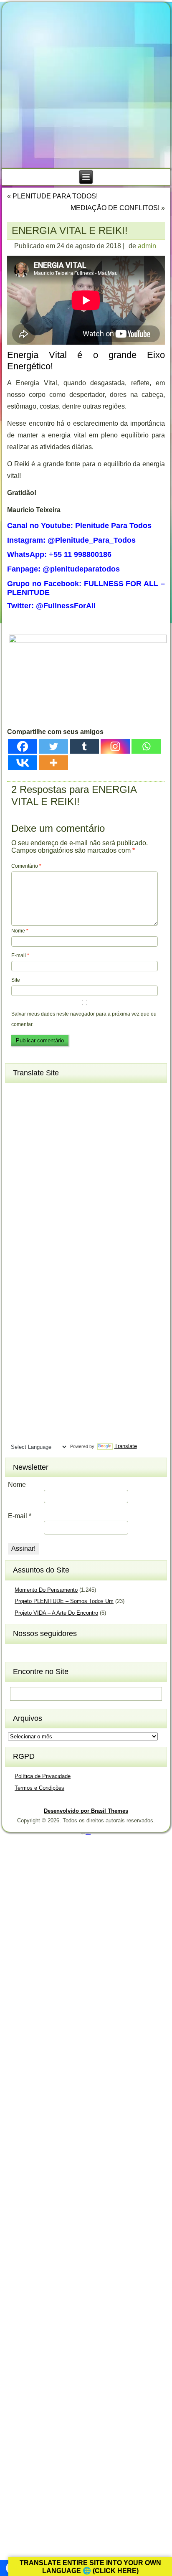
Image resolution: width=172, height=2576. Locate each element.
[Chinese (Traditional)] (62, 1133)
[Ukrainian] (62, 1407)
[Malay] (32, 1298)
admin (147, 246)
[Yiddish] (32, 1434)
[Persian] (47, 1325)
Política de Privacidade (43, 1776)
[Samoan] (62, 1366)
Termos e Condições (39, 1788)
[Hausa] (47, 1202)
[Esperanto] (47, 1161)
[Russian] (62, 1339)
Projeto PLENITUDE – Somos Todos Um (64, 1601)
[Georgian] (32, 1188)
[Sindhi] (62, 1352)
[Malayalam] (17, 1298)
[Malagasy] (62, 1284)
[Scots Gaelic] (17, 1379)
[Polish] (62, 1325)
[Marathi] (17, 1311)
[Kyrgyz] (17, 1270)
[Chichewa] (32, 1133)
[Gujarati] (17, 1202)
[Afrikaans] (17, 1092)
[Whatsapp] (146, 746)
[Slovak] (32, 1366)
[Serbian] (17, 1352)
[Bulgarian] (47, 1120)
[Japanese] (32, 1243)
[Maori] (62, 1298)
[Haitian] (32, 1202)
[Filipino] (17, 1174)
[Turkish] (47, 1407)
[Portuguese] (17, 1339)
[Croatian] (32, 1147)
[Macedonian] (47, 1284)
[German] (47, 1188)
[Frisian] (62, 1174)
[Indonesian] (47, 1229)
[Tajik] (47, 1393)
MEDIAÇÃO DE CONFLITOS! (115, 208)
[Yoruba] (47, 1434)
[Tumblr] (84, 746)
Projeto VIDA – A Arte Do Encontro (56, 1613)
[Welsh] (62, 1420)
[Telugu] (17, 1407)
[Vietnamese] (47, 1420)
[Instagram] (115, 746)
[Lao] (32, 1270)
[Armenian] (17, 1106)
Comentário (26, 866)
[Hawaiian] (62, 1202)
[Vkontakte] (23, 763)
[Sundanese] (62, 1379)
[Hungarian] (62, 1215)
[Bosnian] (32, 1120)
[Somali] (32, 1379)
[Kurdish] (62, 1256)
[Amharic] (47, 1092)
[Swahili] (17, 1393)
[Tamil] (62, 1393)
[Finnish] (32, 1174)
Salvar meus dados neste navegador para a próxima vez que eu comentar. (84, 1019)
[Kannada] (62, 1243)
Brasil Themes (88, 1834)
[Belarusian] (62, 1106)
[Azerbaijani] (32, 1106)
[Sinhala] (17, 1366)
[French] (47, 1174)
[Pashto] (32, 1325)
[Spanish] (47, 1379)
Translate (125, 1446)
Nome (20, 931)
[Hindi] (32, 1215)
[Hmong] (47, 1215)
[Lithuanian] (17, 1284)
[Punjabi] (32, 1339)
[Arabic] (62, 1092)
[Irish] (62, 1229)
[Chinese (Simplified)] (47, 1133)
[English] (32, 1161)
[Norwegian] (17, 1325)
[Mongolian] (32, 1311)
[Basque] (47, 1106)
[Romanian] (47, 1339)
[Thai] (32, 1407)
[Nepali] (62, 1311)
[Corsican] (17, 1147)
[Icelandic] (17, 1229)
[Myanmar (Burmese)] (47, 1311)
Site (16, 980)
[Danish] (62, 1147)
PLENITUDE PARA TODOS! (55, 196)
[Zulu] (62, 1434)
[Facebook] (23, 746)
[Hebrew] (17, 1215)
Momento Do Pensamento (46, 1590)
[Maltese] (47, 1298)
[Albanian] (32, 1092)
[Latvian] (62, 1270)
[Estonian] (62, 1161)
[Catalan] (62, 1120)
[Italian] (17, 1243)
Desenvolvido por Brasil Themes (86, 1811)
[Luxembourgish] (32, 1284)
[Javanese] (47, 1243)
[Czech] (47, 1147)
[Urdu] (17, 1420)
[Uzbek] (32, 1420)
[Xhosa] (17, 1434)
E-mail (20, 955)
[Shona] (32, 1352)
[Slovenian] (47, 1366)
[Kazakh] (17, 1256)
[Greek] (62, 1188)
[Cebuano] (17, 1133)
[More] (53, 763)
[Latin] (47, 1270)
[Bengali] (17, 1120)
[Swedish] (32, 1393)
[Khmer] (32, 1256)
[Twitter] (53, 746)
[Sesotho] (47, 1352)
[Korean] (47, 1256)
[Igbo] (32, 1229)
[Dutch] (17, 1161)
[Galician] (17, 1188)
